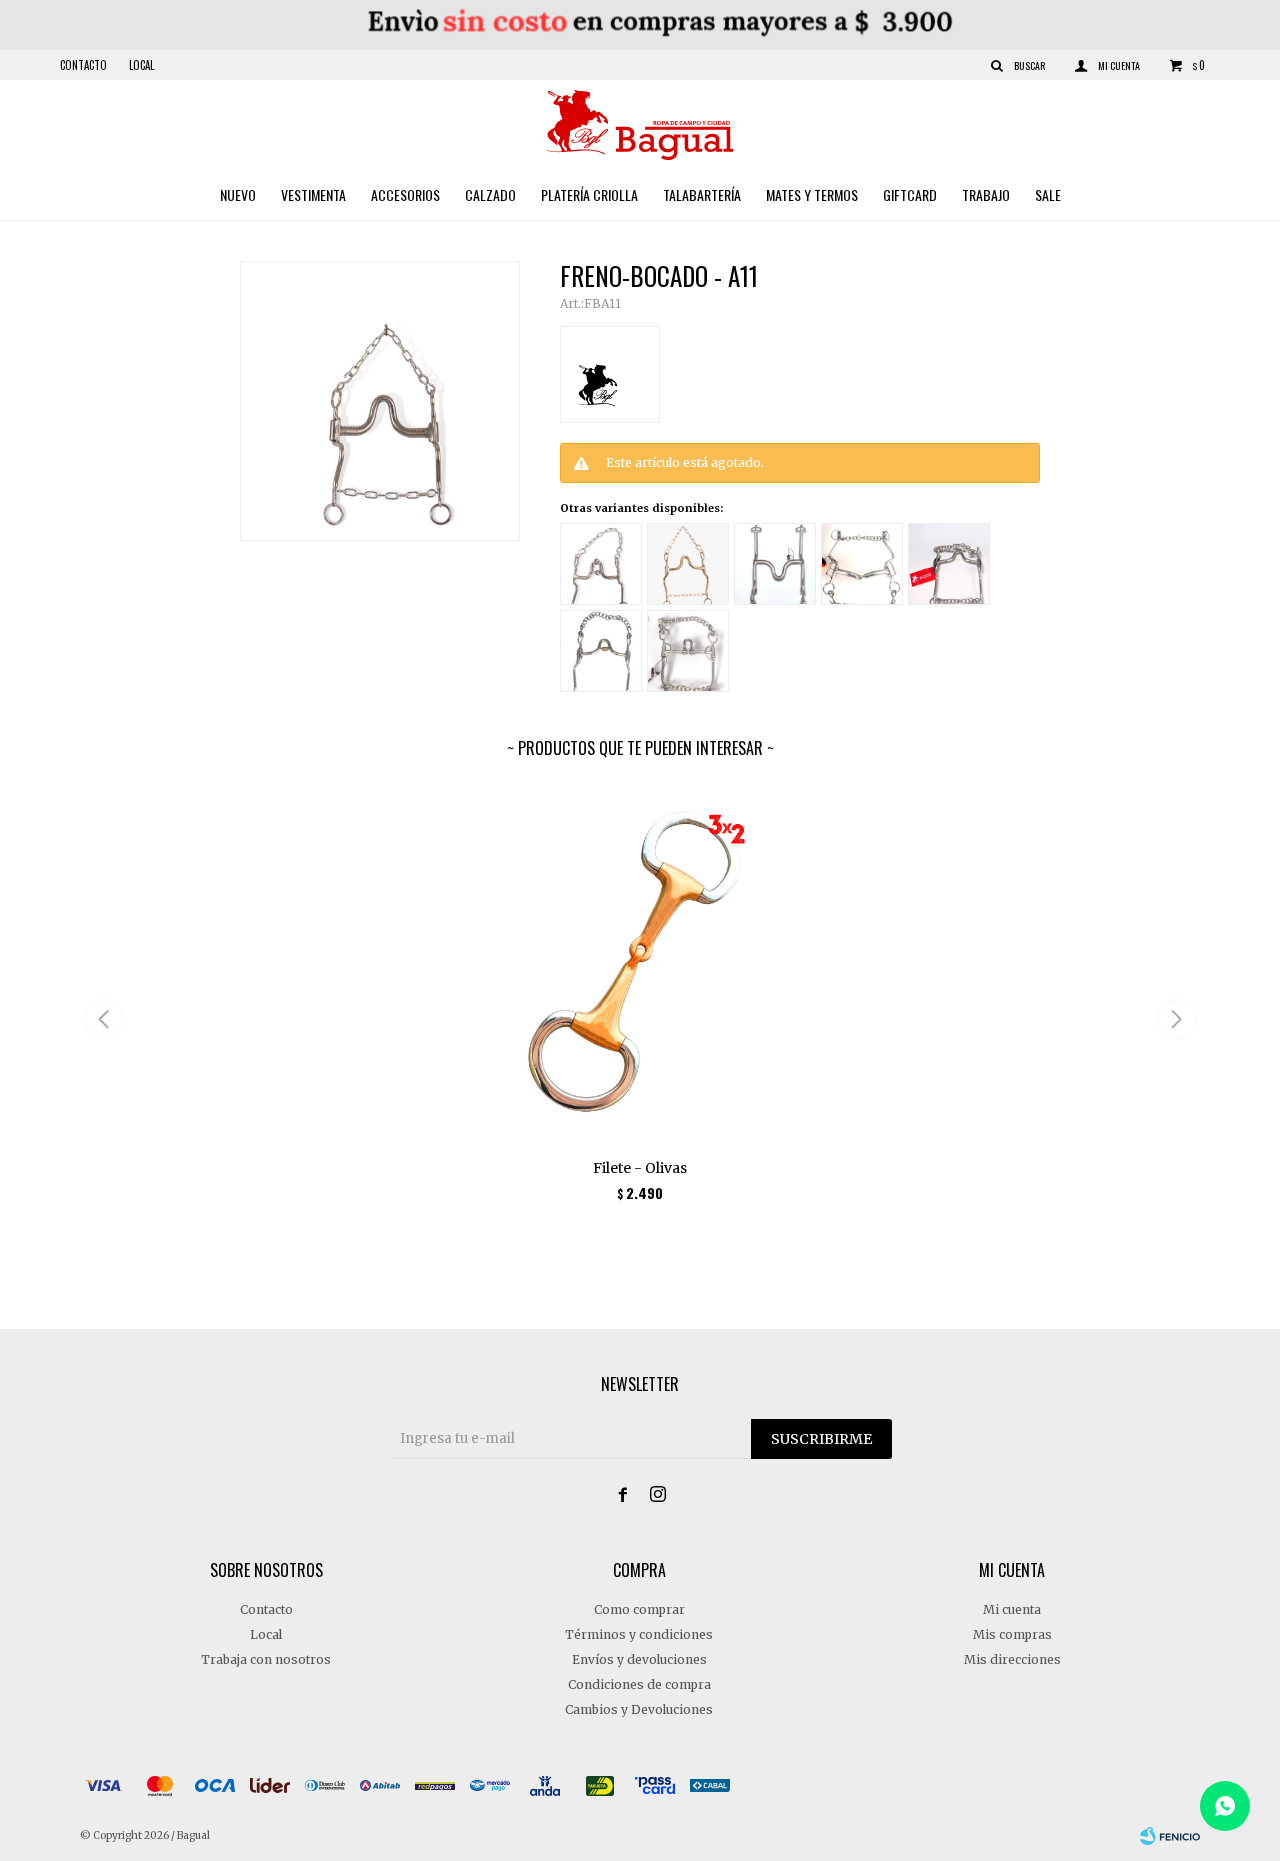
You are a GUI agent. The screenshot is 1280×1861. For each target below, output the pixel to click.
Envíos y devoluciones (639, 1659)
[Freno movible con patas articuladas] (862, 564)
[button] (1176, 1019)
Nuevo (238, 194)
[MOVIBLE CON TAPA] (949, 564)
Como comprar (639, 1609)
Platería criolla (589, 194)
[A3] (688, 564)
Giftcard (910, 194)
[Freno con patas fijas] (775, 564)
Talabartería (702, 194)
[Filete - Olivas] (640, 965)
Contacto (83, 65)
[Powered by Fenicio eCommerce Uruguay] (1170, 1836)
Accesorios (405, 194)
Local (141, 65)
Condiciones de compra (639, 1684)
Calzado (490, 194)
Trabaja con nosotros (266, 1659)
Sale (1048, 194)
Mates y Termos (812, 194)
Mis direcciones (1012, 1659)
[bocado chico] (688, 651)
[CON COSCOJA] (601, 651)
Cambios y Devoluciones (639, 1709)
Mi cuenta (1012, 1609)
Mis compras (1012, 1634)
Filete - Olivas (640, 1168)
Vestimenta (313, 194)
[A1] (601, 564)
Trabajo (986, 194)
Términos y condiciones (639, 1634)
